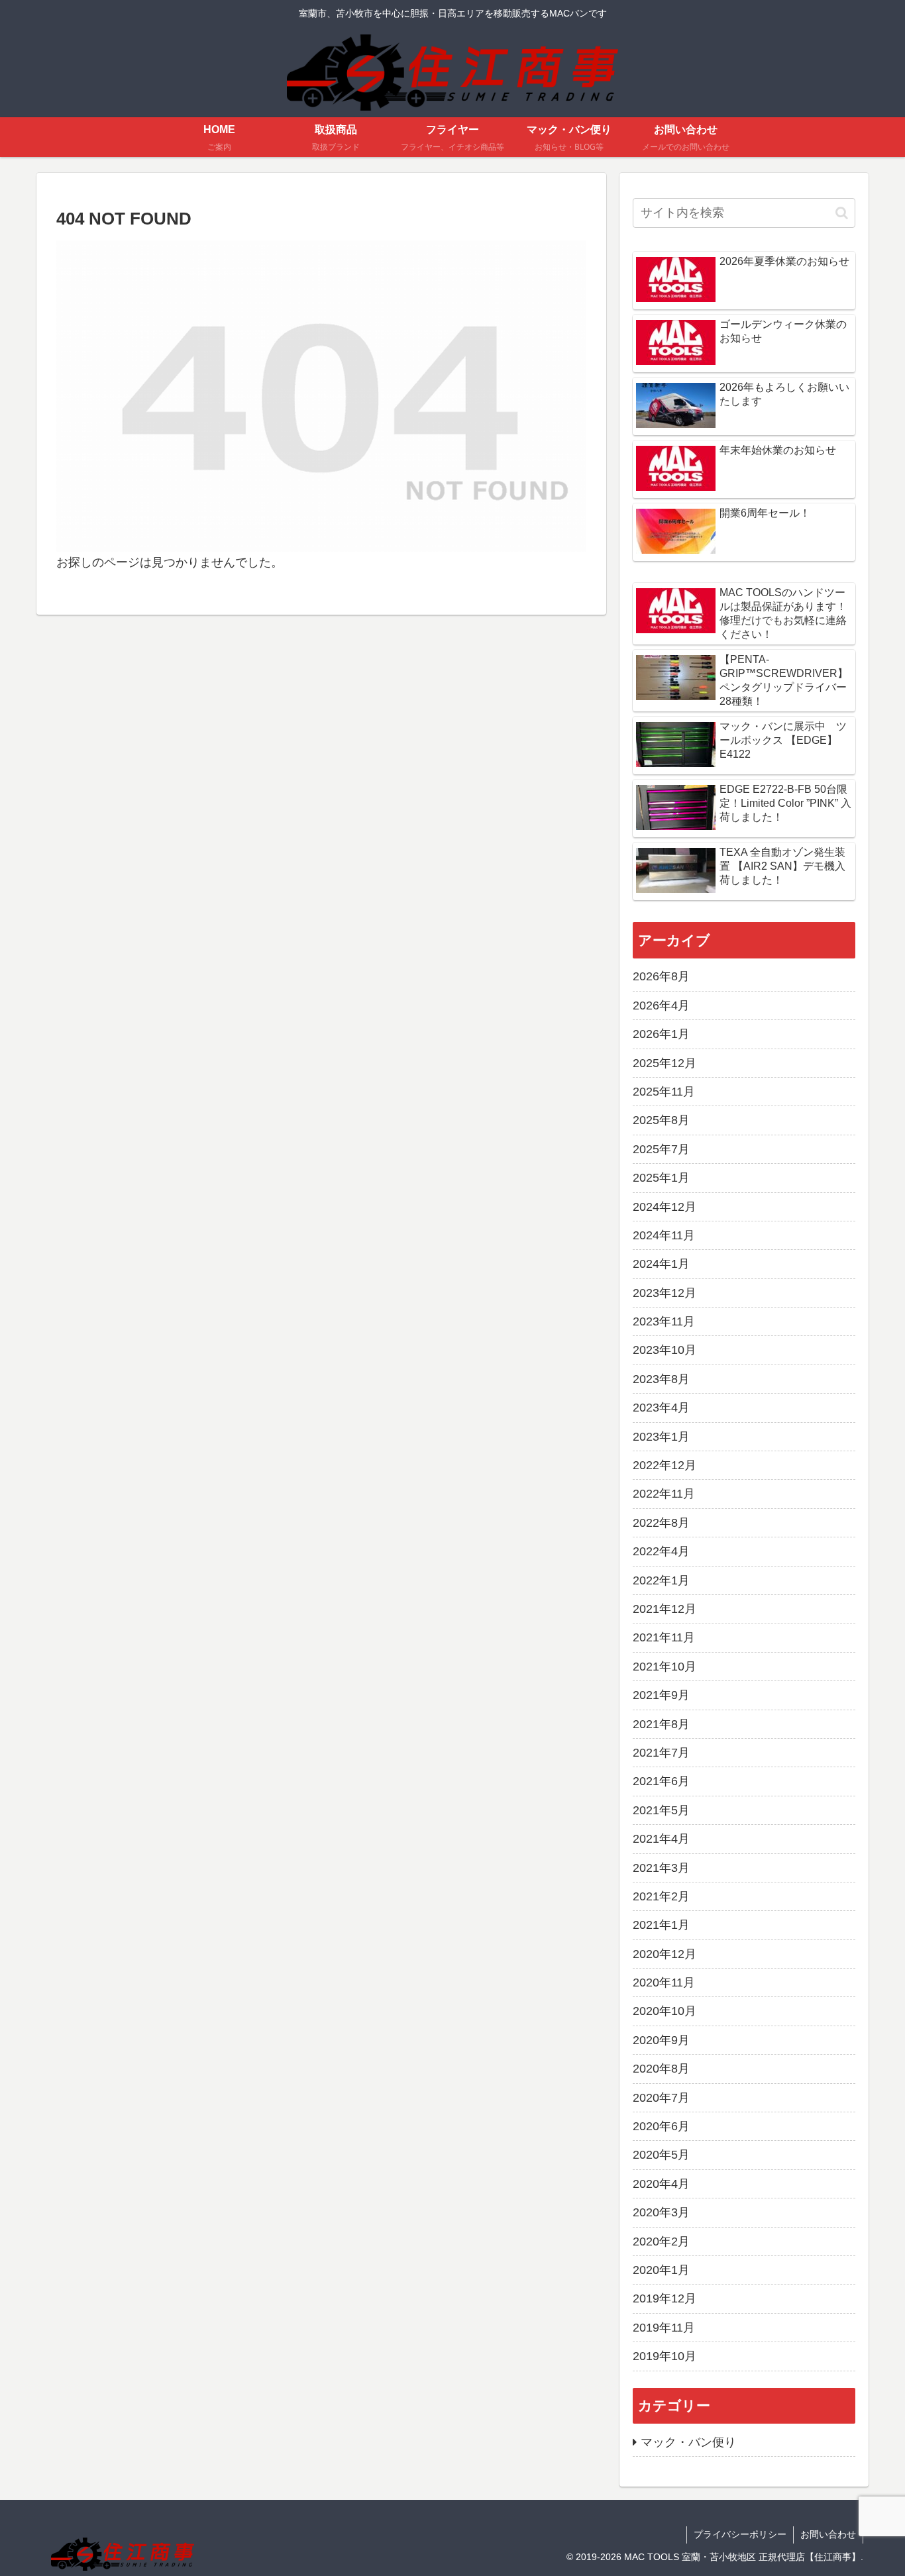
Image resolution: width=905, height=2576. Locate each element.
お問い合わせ (828, 2534)
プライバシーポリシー (740, 2534)
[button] (842, 213)
